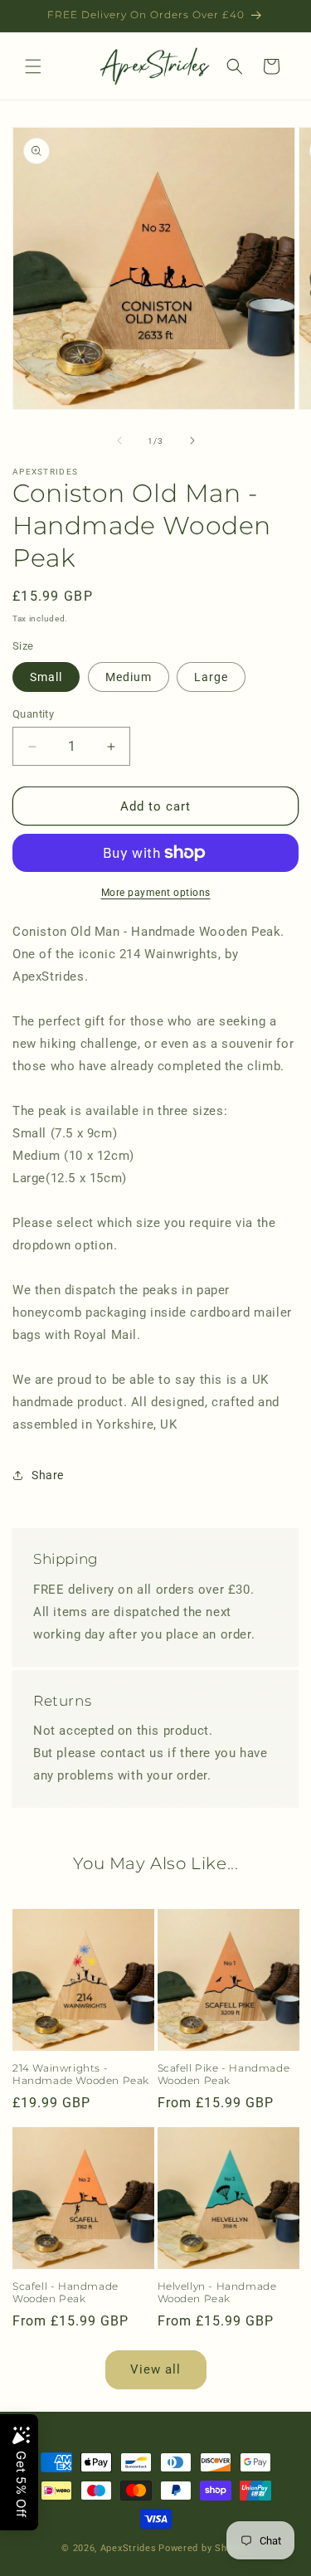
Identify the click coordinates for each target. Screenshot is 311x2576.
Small (46, 677)
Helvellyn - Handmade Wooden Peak (217, 2293)
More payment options (156, 893)
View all (155, 2369)
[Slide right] (192, 441)
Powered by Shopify (204, 2548)
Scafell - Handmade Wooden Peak (66, 2293)
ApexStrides (129, 2548)
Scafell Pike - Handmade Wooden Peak (224, 2074)
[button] (33, 66)
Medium (129, 677)
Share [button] (48, 1475)
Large (211, 677)
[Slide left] (119, 441)
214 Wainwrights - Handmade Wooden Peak (81, 2074)
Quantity (33, 714)
